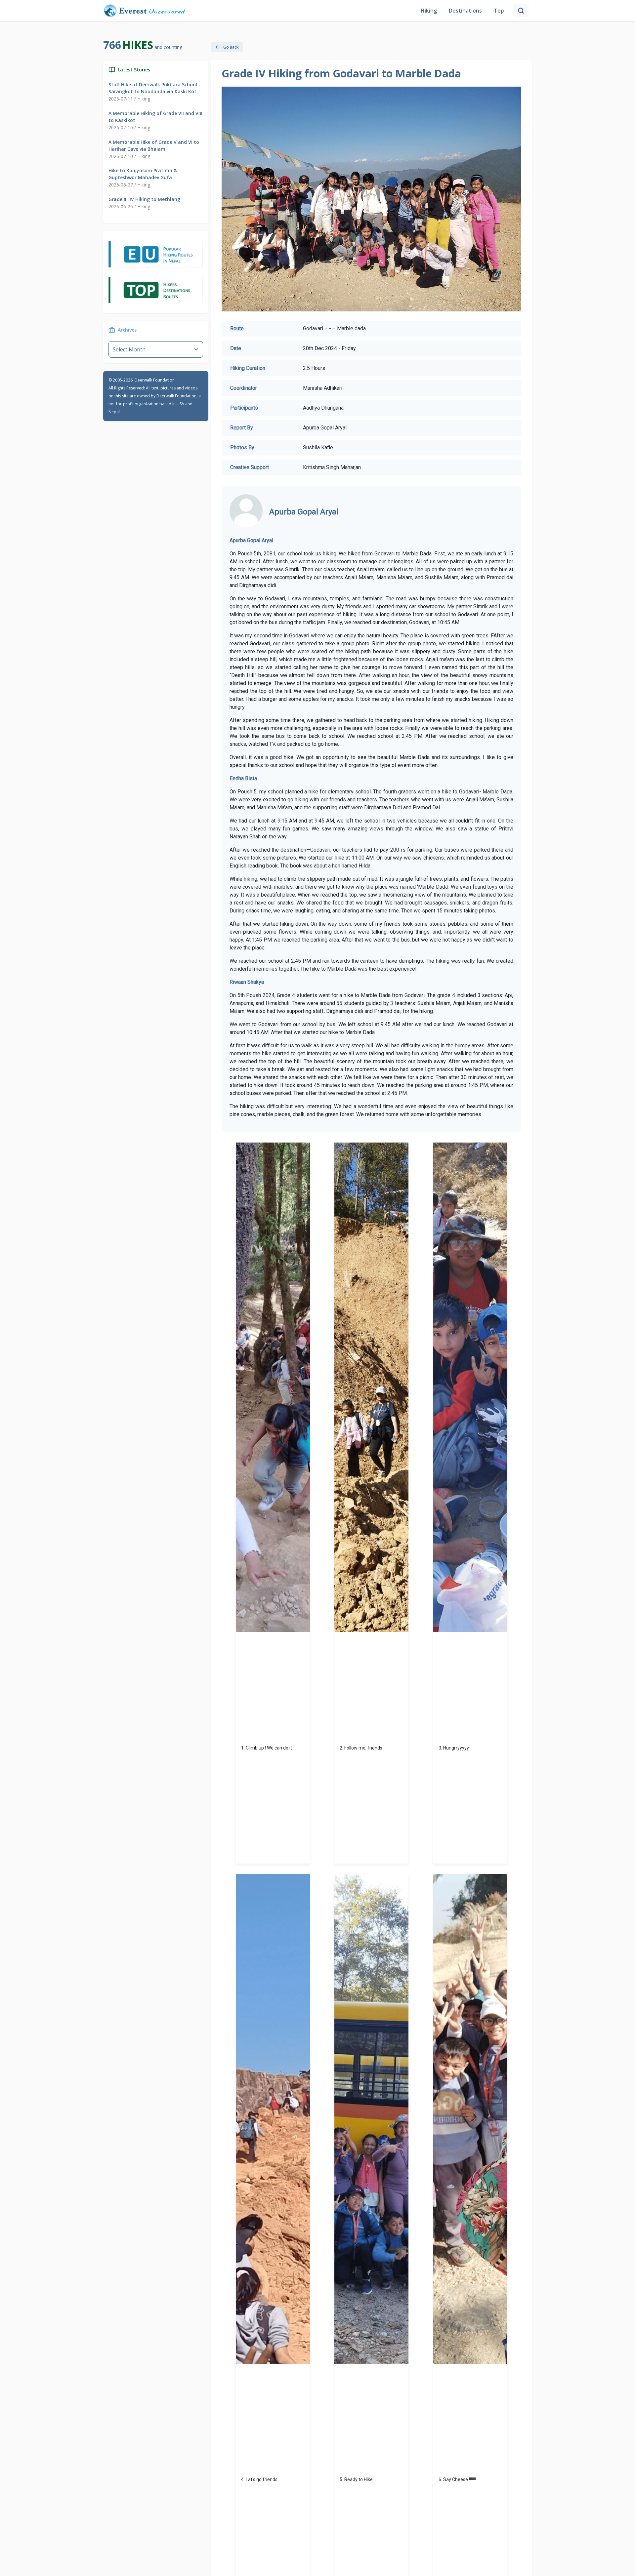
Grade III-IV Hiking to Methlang (144, 199)
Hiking (429, 11)
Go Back (231, 47)
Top (499, 11)
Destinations (465, 11)
